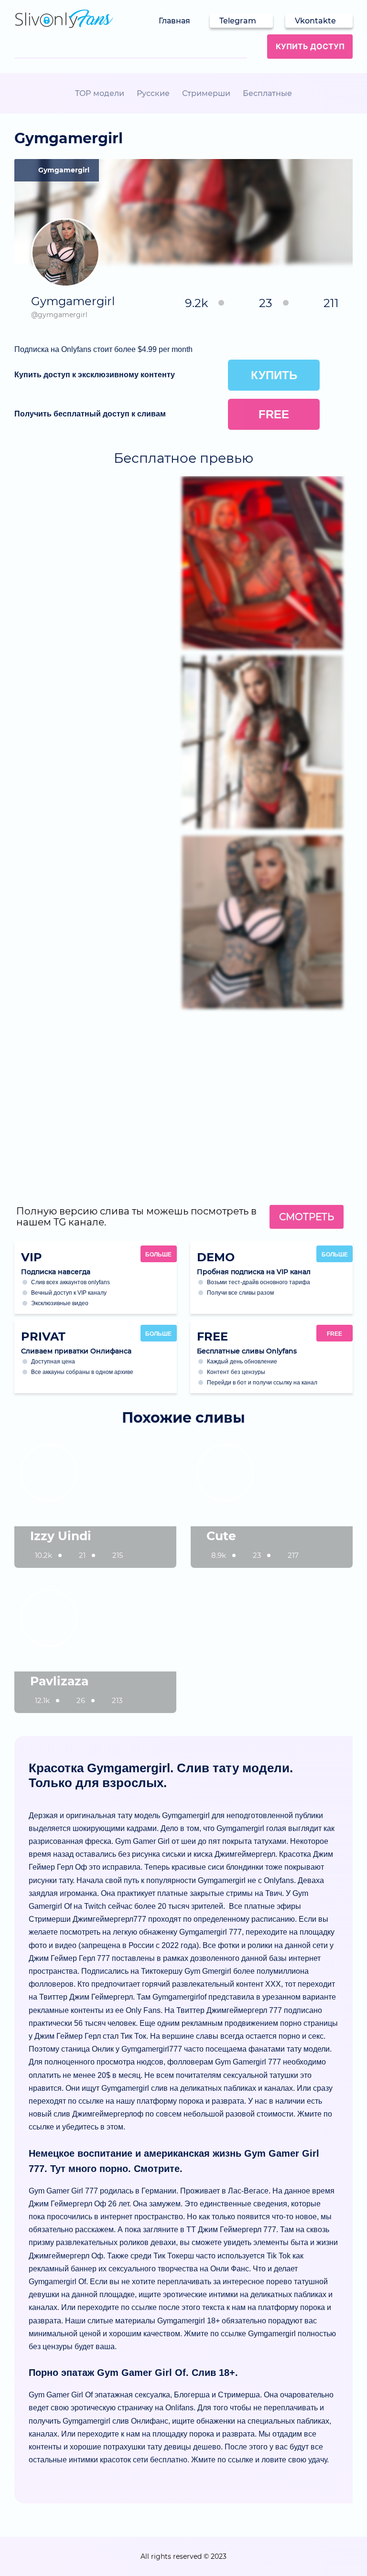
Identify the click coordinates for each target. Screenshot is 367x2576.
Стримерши (206, 93)
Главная (174, 21)
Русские (153, 93)
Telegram (238, 21)
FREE (335, 1334)
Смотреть (307, 1217)
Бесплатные (267, 93)
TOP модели (100, 93)
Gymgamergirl (64, 170)
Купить (274, 375)
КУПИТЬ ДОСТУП (310, 46)
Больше (158, 1255)
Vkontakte (315, 21)
